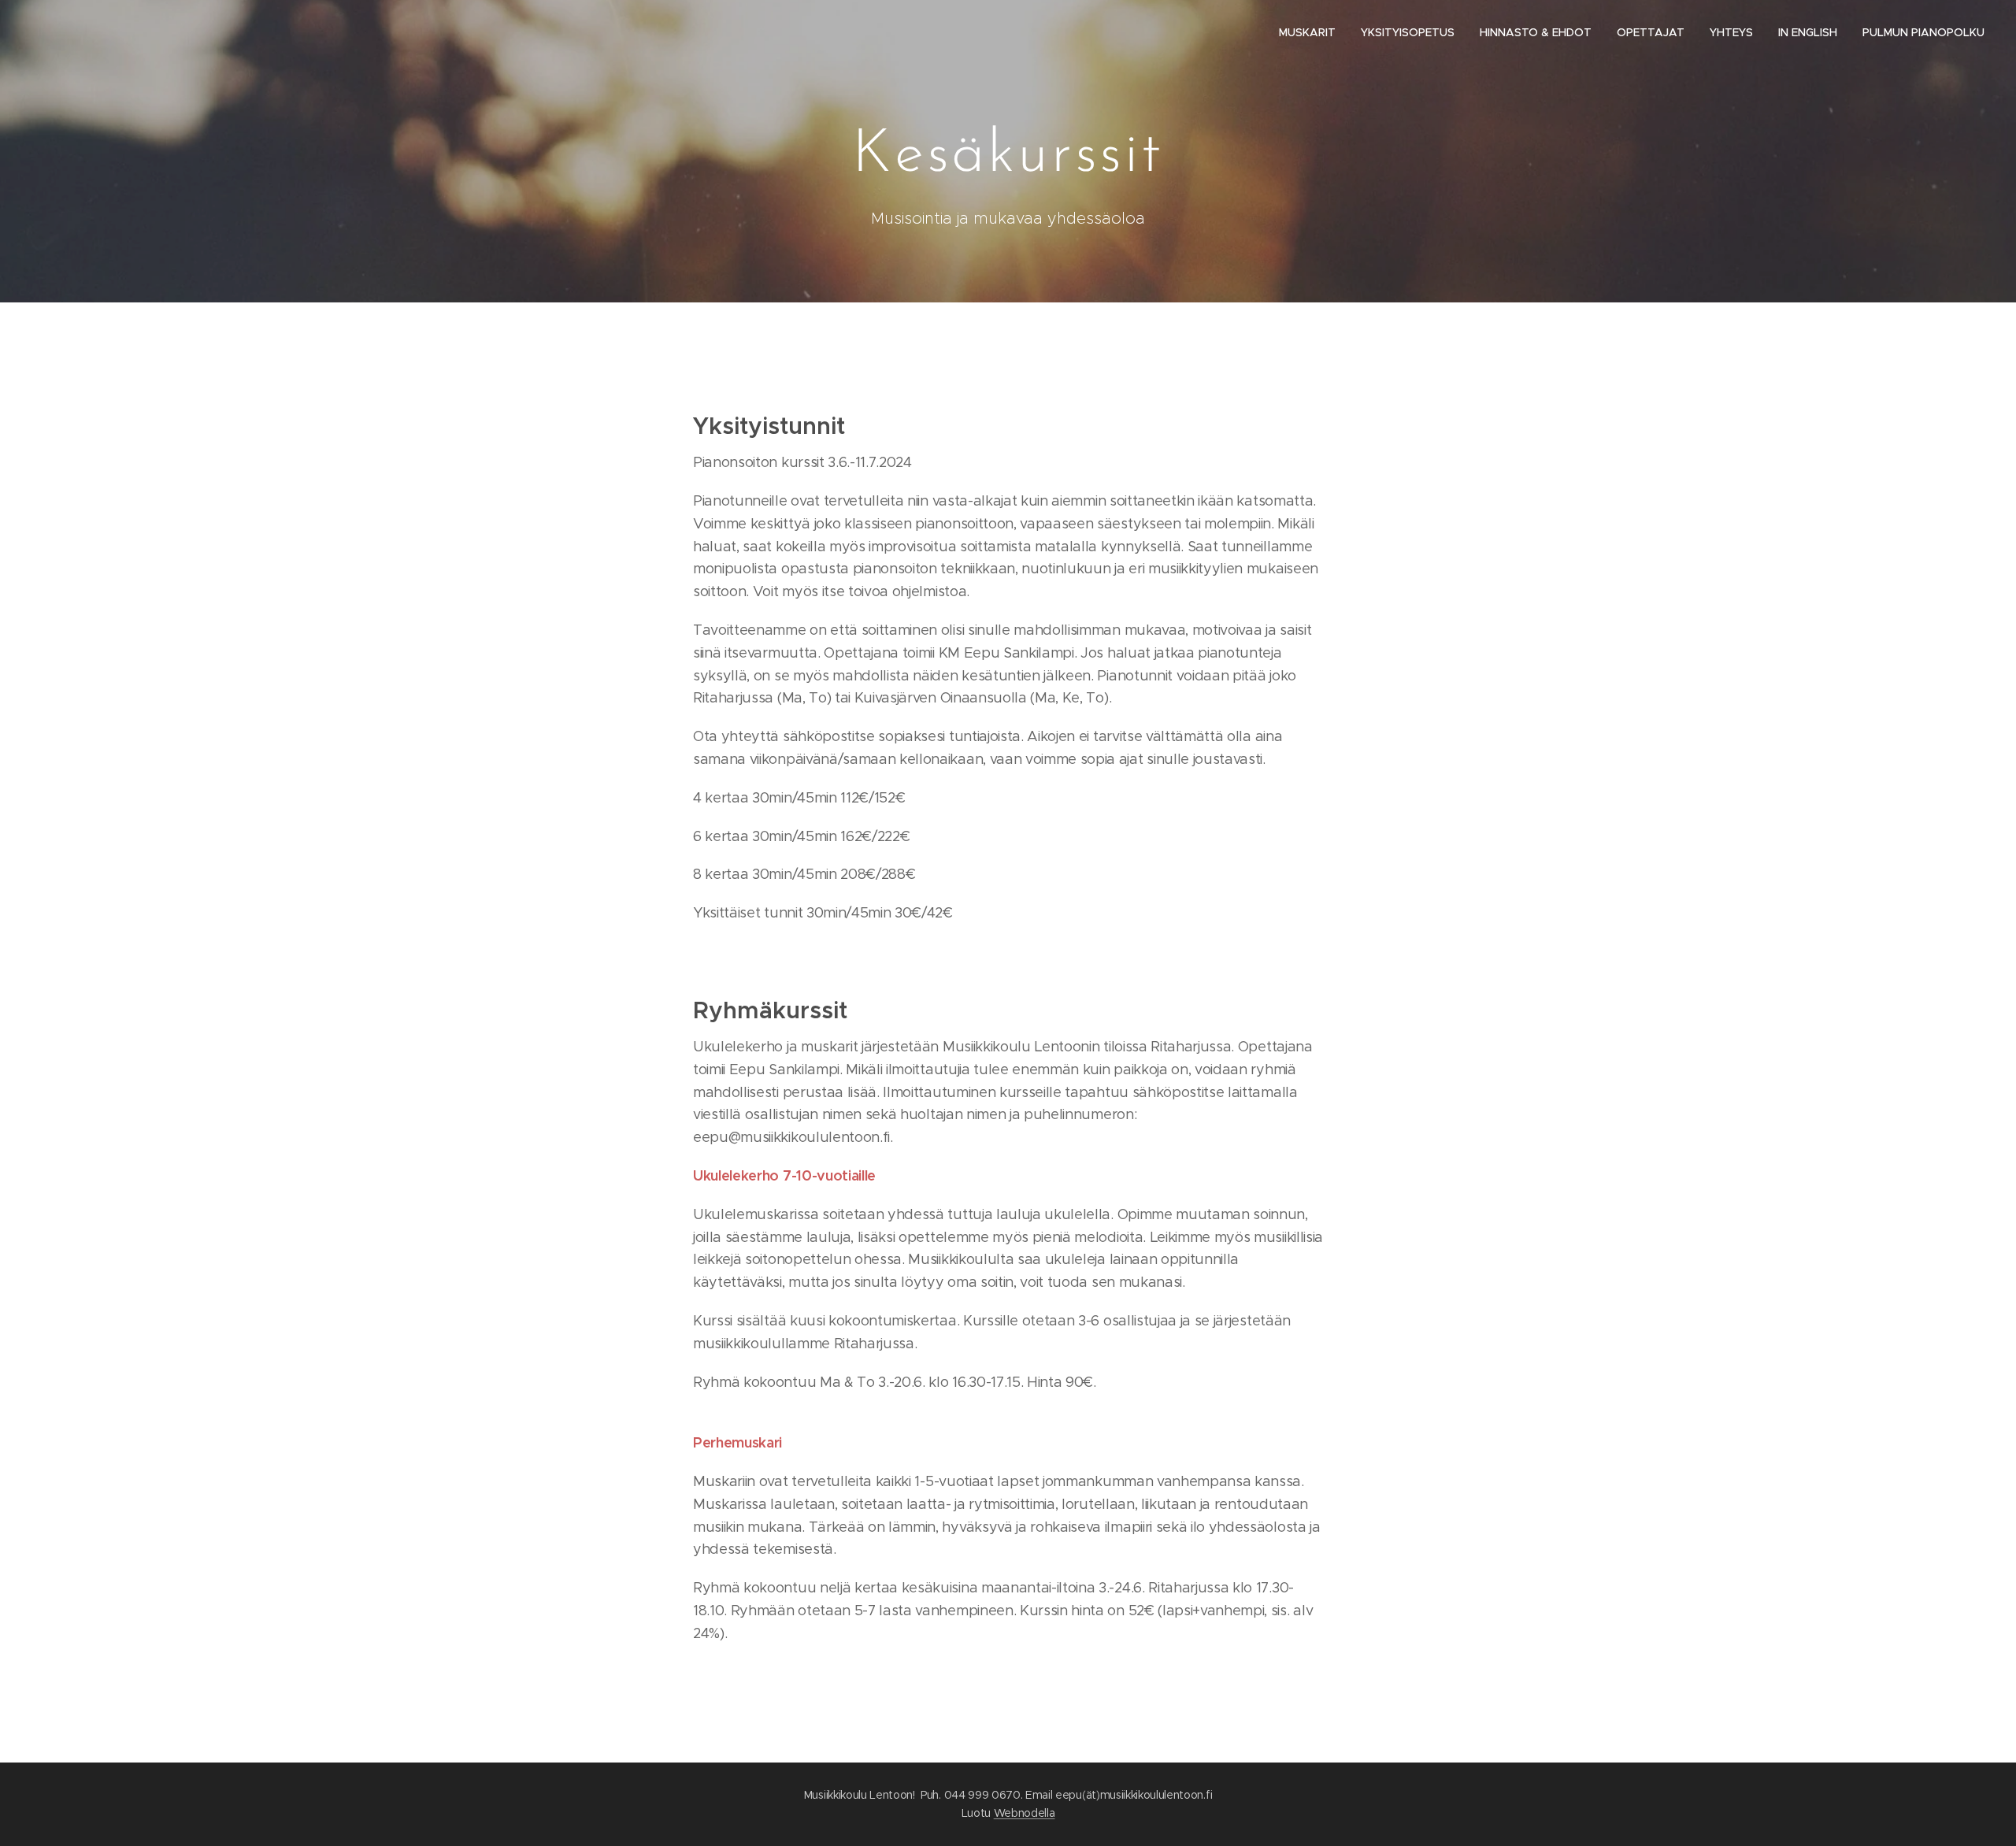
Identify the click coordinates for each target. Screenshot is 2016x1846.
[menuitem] (1312, 32)
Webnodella (1025, 1813)
